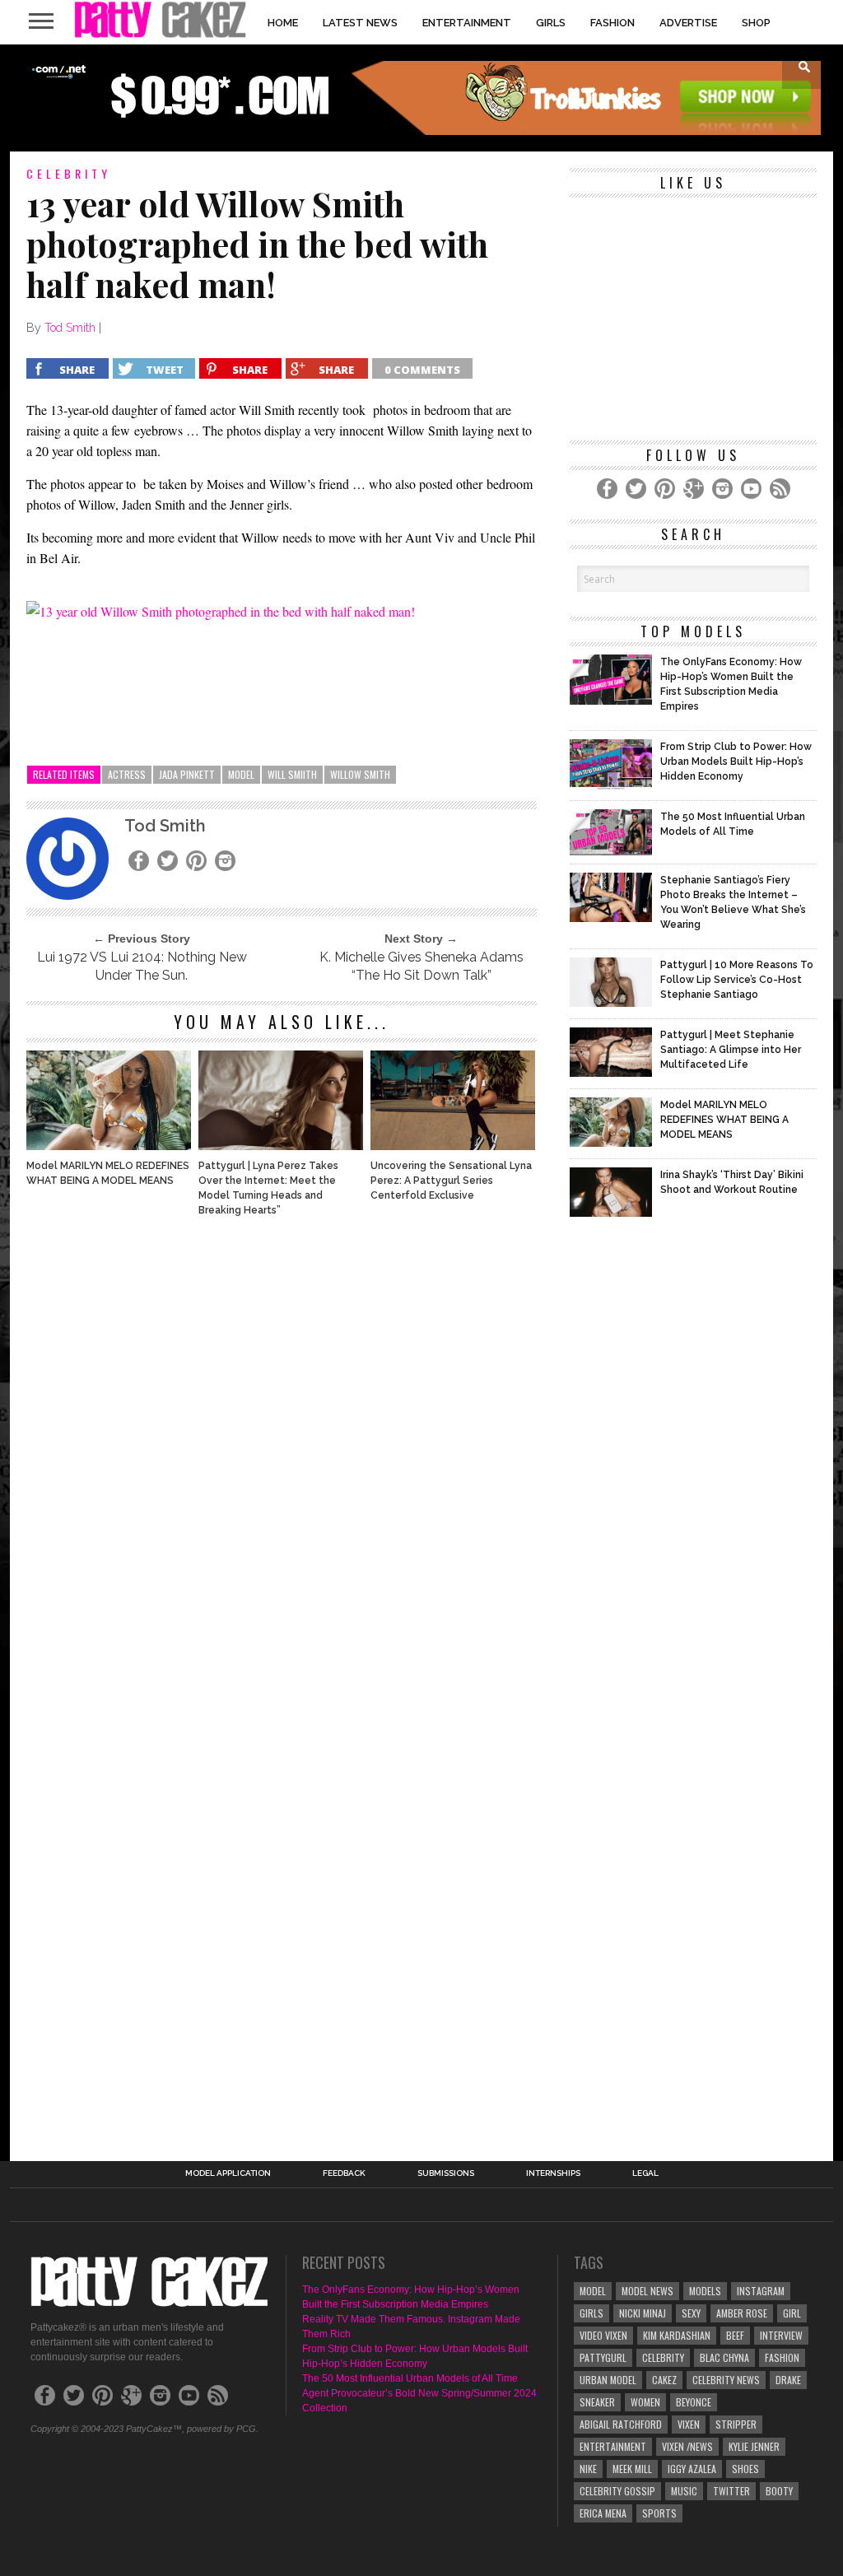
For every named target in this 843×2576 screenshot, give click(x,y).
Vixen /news (687, 2446)
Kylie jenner (754, 2446)
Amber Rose (742, 2313)
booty (779, 2491)
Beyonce (694, 2402)
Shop (756, 23)
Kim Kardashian (677, 2335)
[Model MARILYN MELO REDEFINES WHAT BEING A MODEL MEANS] (109, 1146)
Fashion (612, 23)
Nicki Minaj (643, 2313)
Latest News (360, 23)
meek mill (632, 2469)
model (241, 774)
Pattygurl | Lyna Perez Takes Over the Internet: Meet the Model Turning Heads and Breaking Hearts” (268, 1188)
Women (645, 2402)
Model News (647, 2291)
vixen (689, 2424)
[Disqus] (282, 1453)
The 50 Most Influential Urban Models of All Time (410, 2378)
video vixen (603, 2335)
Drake (788, 2380)
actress (127, 774)
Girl (792, 2313)
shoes (745, 2469)
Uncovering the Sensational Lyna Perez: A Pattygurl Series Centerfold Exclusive (451, 1181)
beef (735, 2335)
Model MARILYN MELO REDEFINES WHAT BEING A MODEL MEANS (108, 1173)
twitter (731, 2491)
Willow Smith (360, 774)
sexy (691, 2313)
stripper (736, 2424)
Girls (551, 23)
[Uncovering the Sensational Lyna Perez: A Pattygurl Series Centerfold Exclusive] (453, 1146)
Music (684, 2491)
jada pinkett (187, 774)
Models (705, 2291)
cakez (664, 2380)
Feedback (344, 2173)
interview (781, 2335)
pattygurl (603, 2357)
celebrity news (726, 2380)
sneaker (597, 2402)
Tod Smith (70, 328)
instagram (761, 2291)
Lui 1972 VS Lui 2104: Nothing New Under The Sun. (142, 966)
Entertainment (467, 23)
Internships (553, 2173)
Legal (645, 2173)
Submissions (446, 2173)
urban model (608, 2380)
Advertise (688, 23)
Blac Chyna (724, 2357)
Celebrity (663, 2357)
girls (591, 2313)
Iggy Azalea (692, 2469)
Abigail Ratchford (621, 2424)
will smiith (292, 774)
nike (588, 2469)
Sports (659, 2513)
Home (283, 23)
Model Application (228, 2173)
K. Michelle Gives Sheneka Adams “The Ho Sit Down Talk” (421, 966)
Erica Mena (603, 2513)
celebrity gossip (617, 2491)
